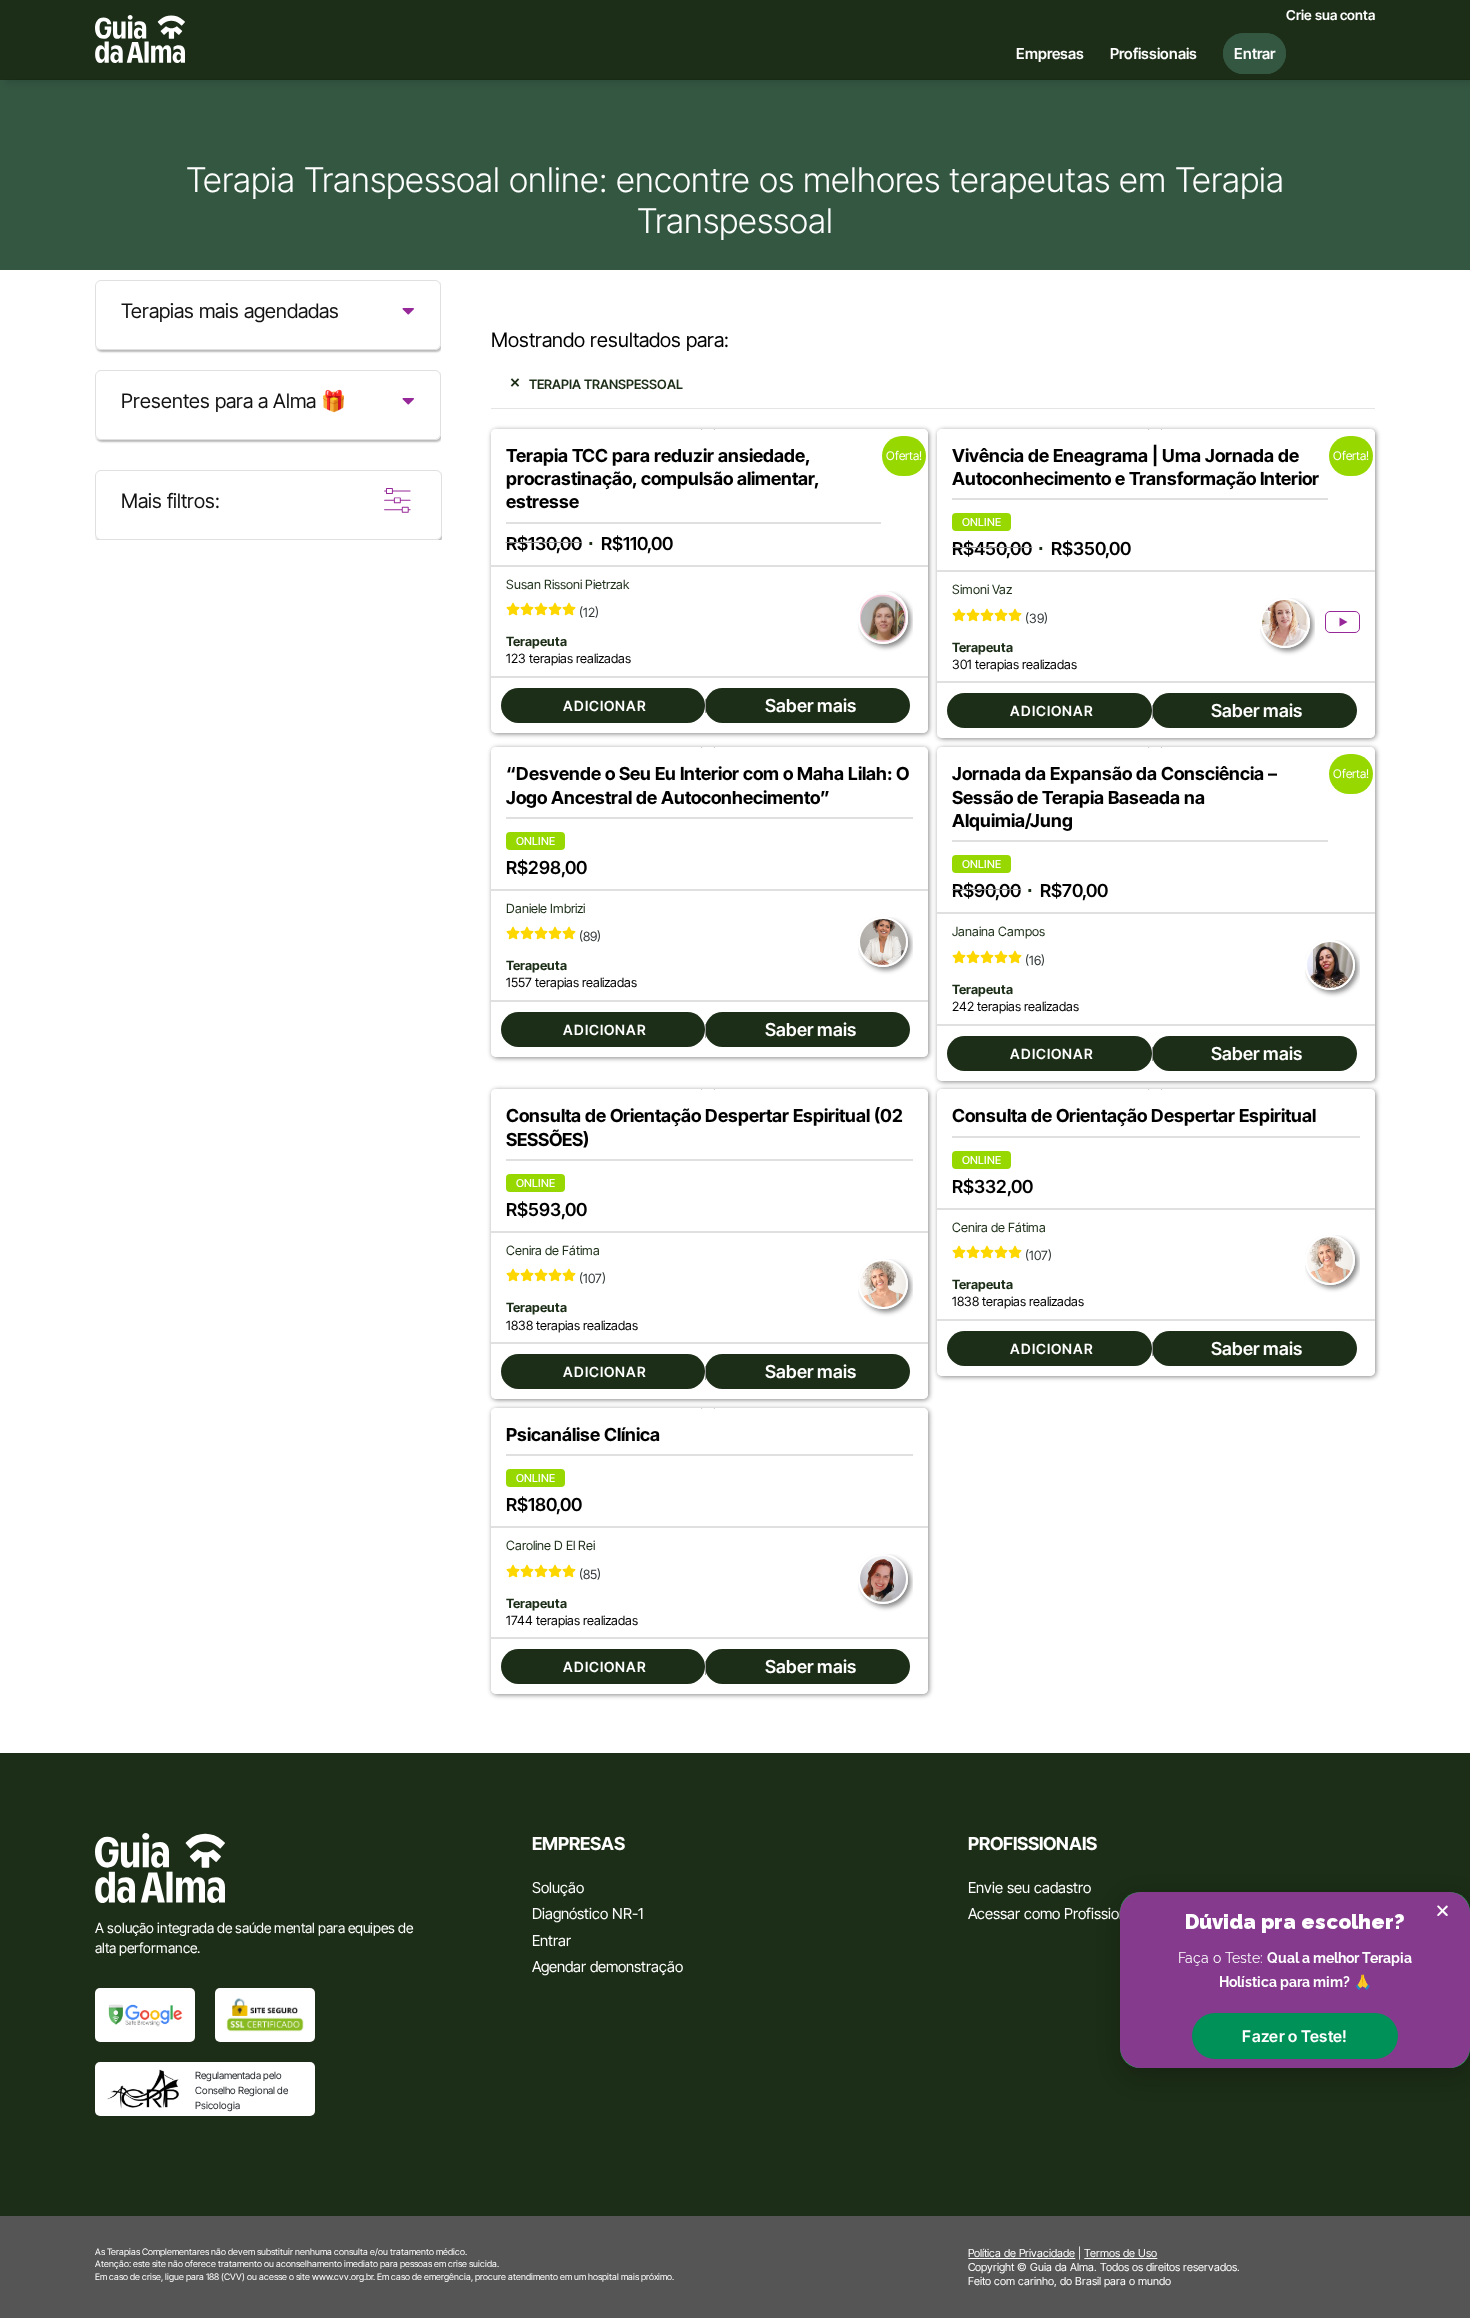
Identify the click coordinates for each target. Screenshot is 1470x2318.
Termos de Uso (1120, 2253)
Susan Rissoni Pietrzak (567, 584)
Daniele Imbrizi (545, 908)
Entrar (551, 1940)
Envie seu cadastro (1029, 1887)
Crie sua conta (1330, 15)
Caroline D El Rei (550, 1545)
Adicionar (605, 705)
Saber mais (810, 705)
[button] (1294, 2036)
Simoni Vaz (982, 589)
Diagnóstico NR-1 (587, 1913)
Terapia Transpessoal (606, 384)
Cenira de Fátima (553, 1250)
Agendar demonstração (607, 1966)
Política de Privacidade (1021, 2253)
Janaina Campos (998, 931)
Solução (558, 1887)
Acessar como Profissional (1053, 1913)
